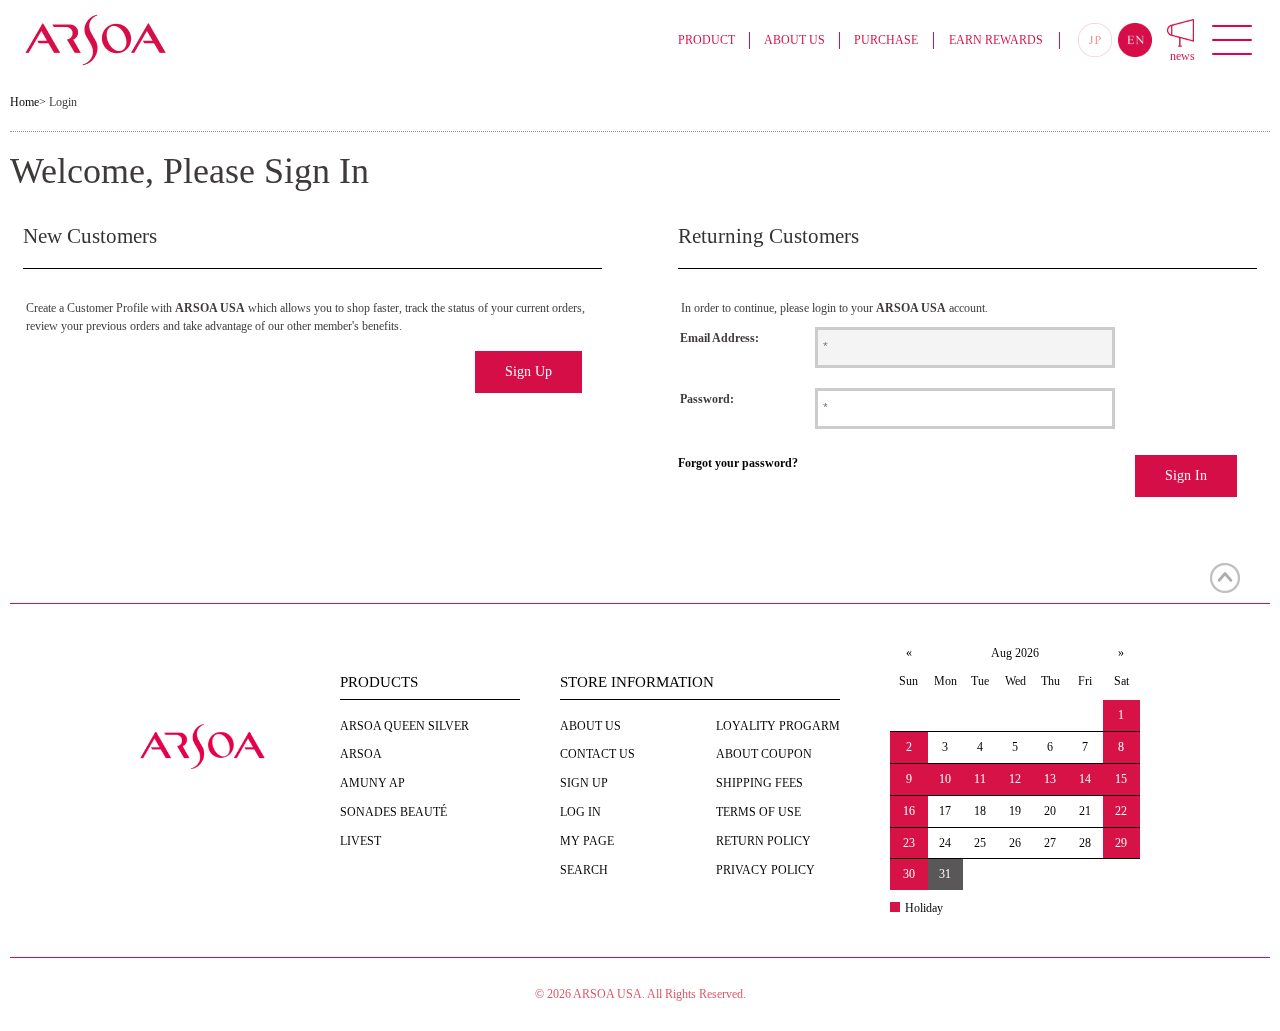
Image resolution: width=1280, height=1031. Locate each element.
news (1182, 56)
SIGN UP (584, 783)
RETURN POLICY (763, 841)
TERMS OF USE (758, 812)
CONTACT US (597, 754)
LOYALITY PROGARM (778, 726)
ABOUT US (794, 40)
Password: (707, 399)
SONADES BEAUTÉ (393, 812)
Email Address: (719, 338)
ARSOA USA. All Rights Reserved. (659, 994)
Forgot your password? (738, 463)
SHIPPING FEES (759, 783)
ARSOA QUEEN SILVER (404, 726)
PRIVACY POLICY (765, 870)
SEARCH (584, 870)
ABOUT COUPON (764, 754)
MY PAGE (587, 841)
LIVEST (360, 841)
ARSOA (361, 754)
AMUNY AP (372, 783)
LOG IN (580, 812)
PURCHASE (886, 40)
